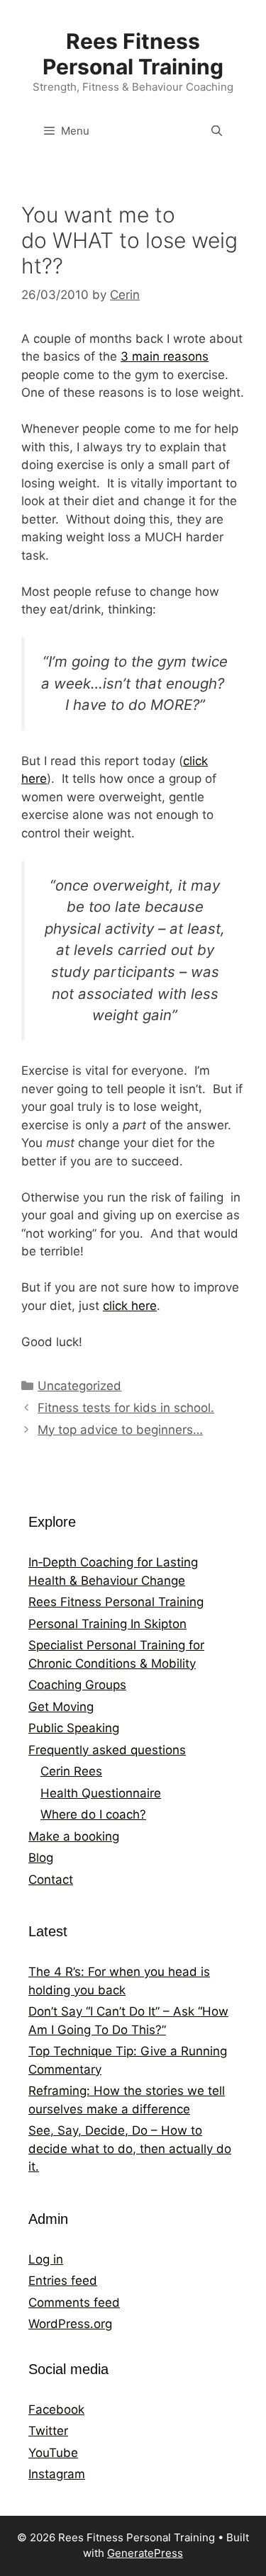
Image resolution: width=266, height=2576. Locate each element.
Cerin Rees (71, 1771)
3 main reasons (165, 356)
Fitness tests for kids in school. (126, 1408)
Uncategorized (79, 1386)
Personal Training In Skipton (107, 1624)
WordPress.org (70, 2324)
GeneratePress (145, 2553)
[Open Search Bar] (217, 131)
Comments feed (74, 2303)
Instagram (57, 2474)
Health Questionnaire (101, 1793)
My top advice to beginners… (120, 1430)
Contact (51, 1880)
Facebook (56, 2410)
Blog (41, 1858)
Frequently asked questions (107, 1750)
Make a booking (74, 1836)
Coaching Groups (77, 1685)
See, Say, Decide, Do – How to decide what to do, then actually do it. (130, 2148)
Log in (46, 2259)
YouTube (53, 2453)
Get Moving (61, 1707)
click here (130, 1306)
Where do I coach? (93, 1814)
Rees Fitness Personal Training (133, 54)
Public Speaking (74, 1728)
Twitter (48, 2431)
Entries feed (63, 2281)
